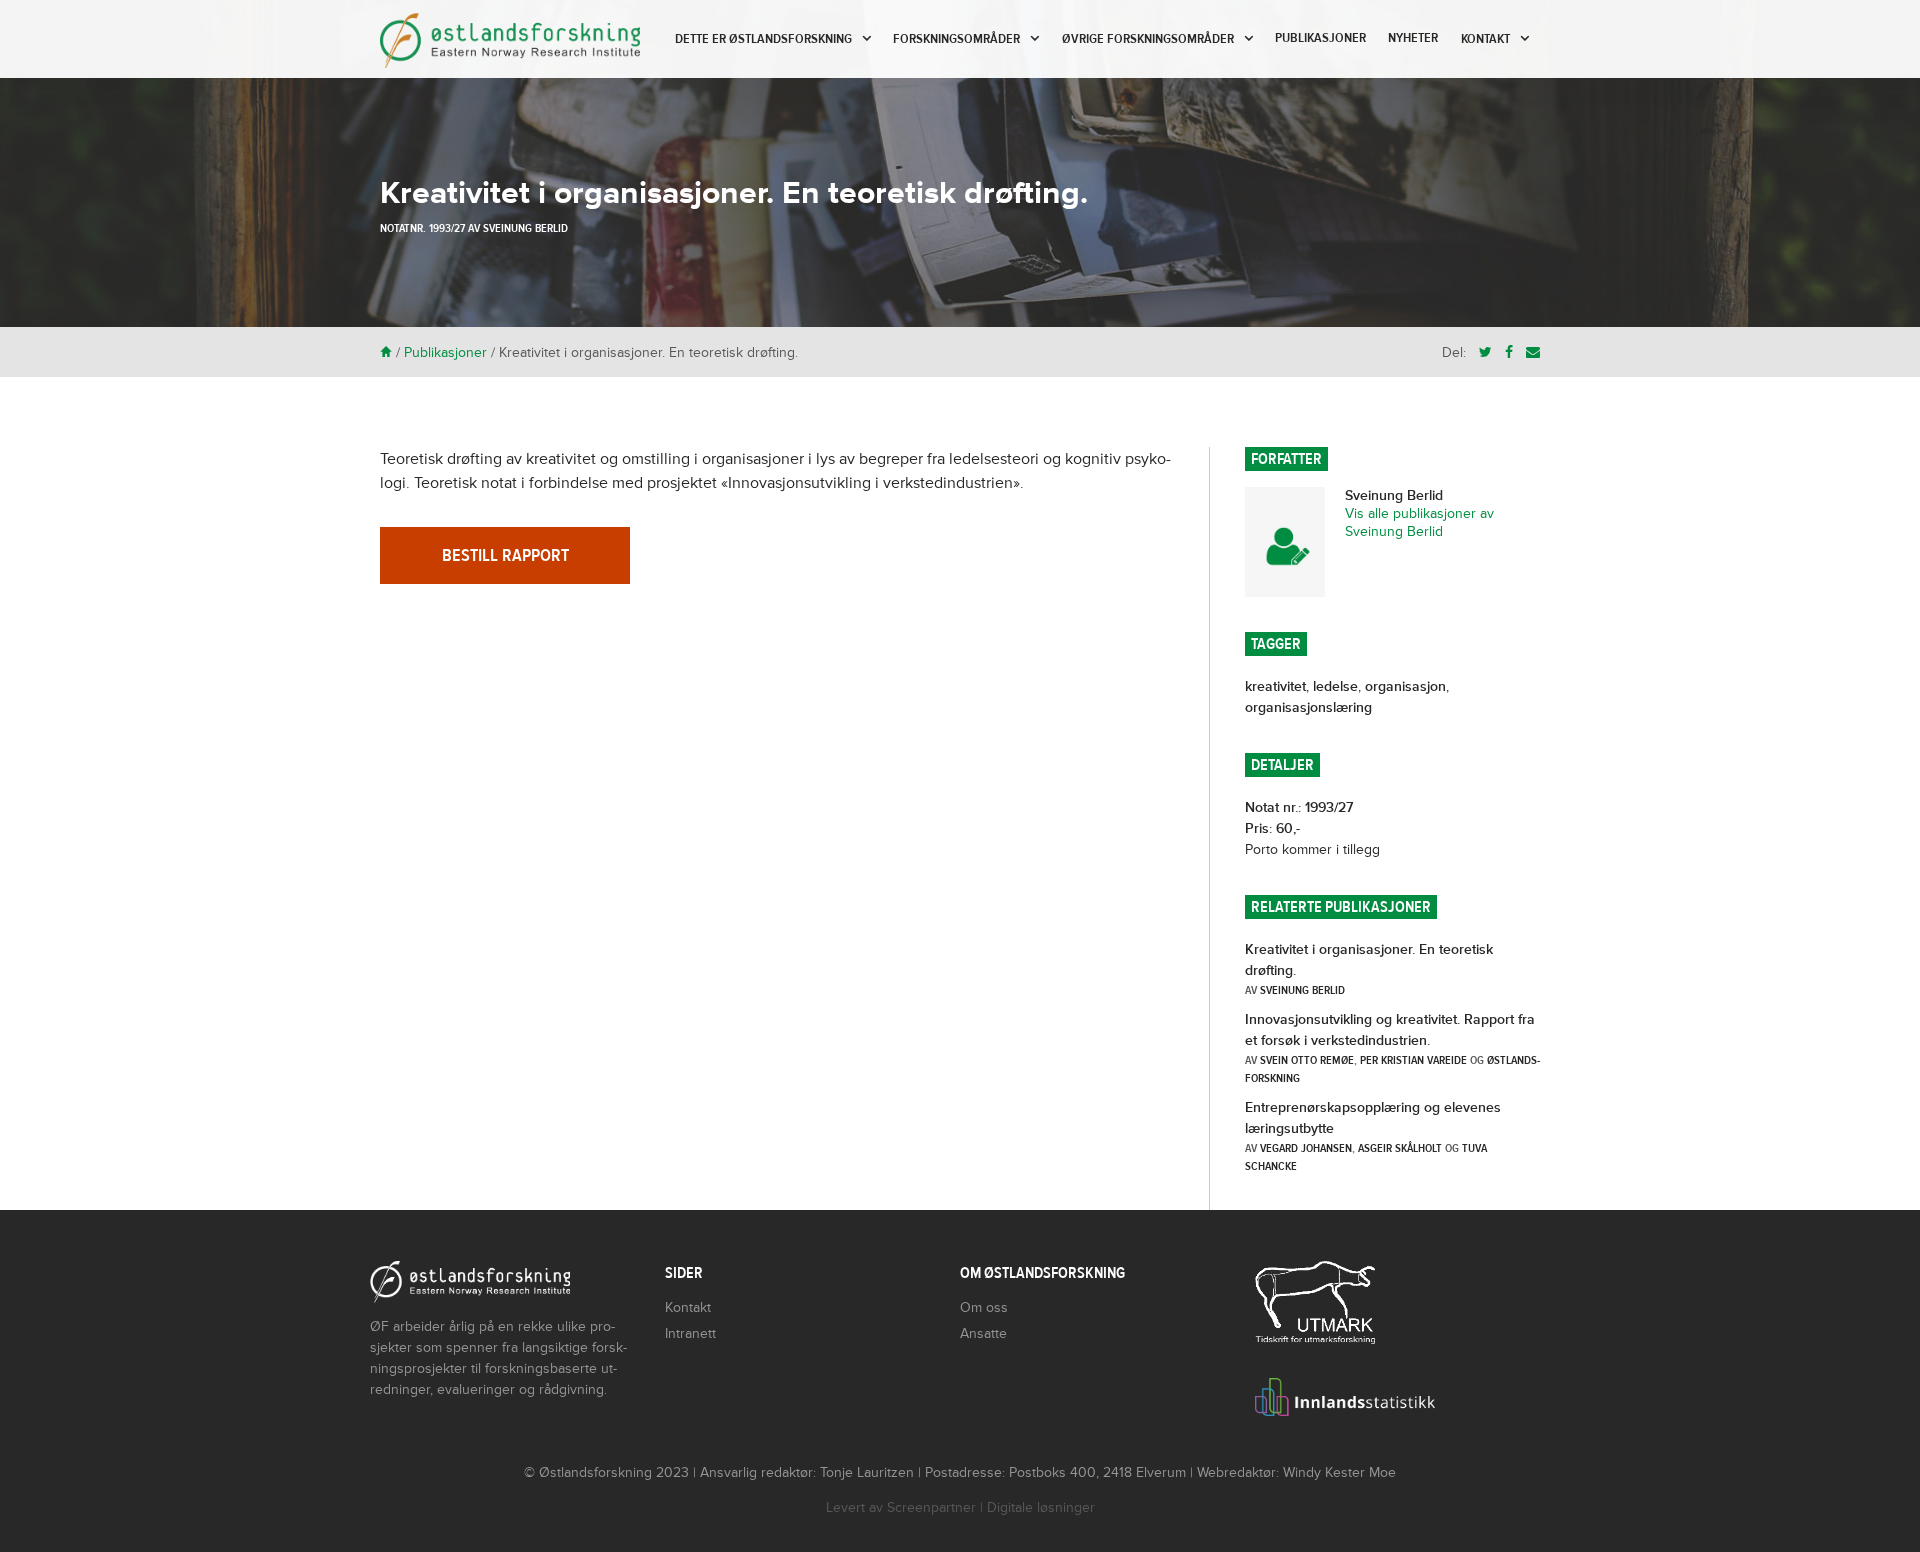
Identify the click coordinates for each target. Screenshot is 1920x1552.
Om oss (984, 1307)
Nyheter (1413, 38)
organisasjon (1405, 686)
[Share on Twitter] (1485, 352)
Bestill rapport (505, 555)
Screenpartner (931, 1507)
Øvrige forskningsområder (1148, 39)
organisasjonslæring (1308, 707)
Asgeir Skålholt (1400, 1148)
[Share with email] (1533, 352)
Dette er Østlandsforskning (763, 39)
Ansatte (983, 1333)
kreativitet (1275, 686)
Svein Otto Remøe (1307, 1060)
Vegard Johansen (1306, 1148)
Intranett (690, 1333)
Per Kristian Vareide (1413, 1060)
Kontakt (1485, 39)
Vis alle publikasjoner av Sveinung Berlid (1419, 522)
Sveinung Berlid (525, 228)
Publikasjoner (1320, 38)
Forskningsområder (956, 39)
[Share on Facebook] (1509, 352)
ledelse (1335, 686)
